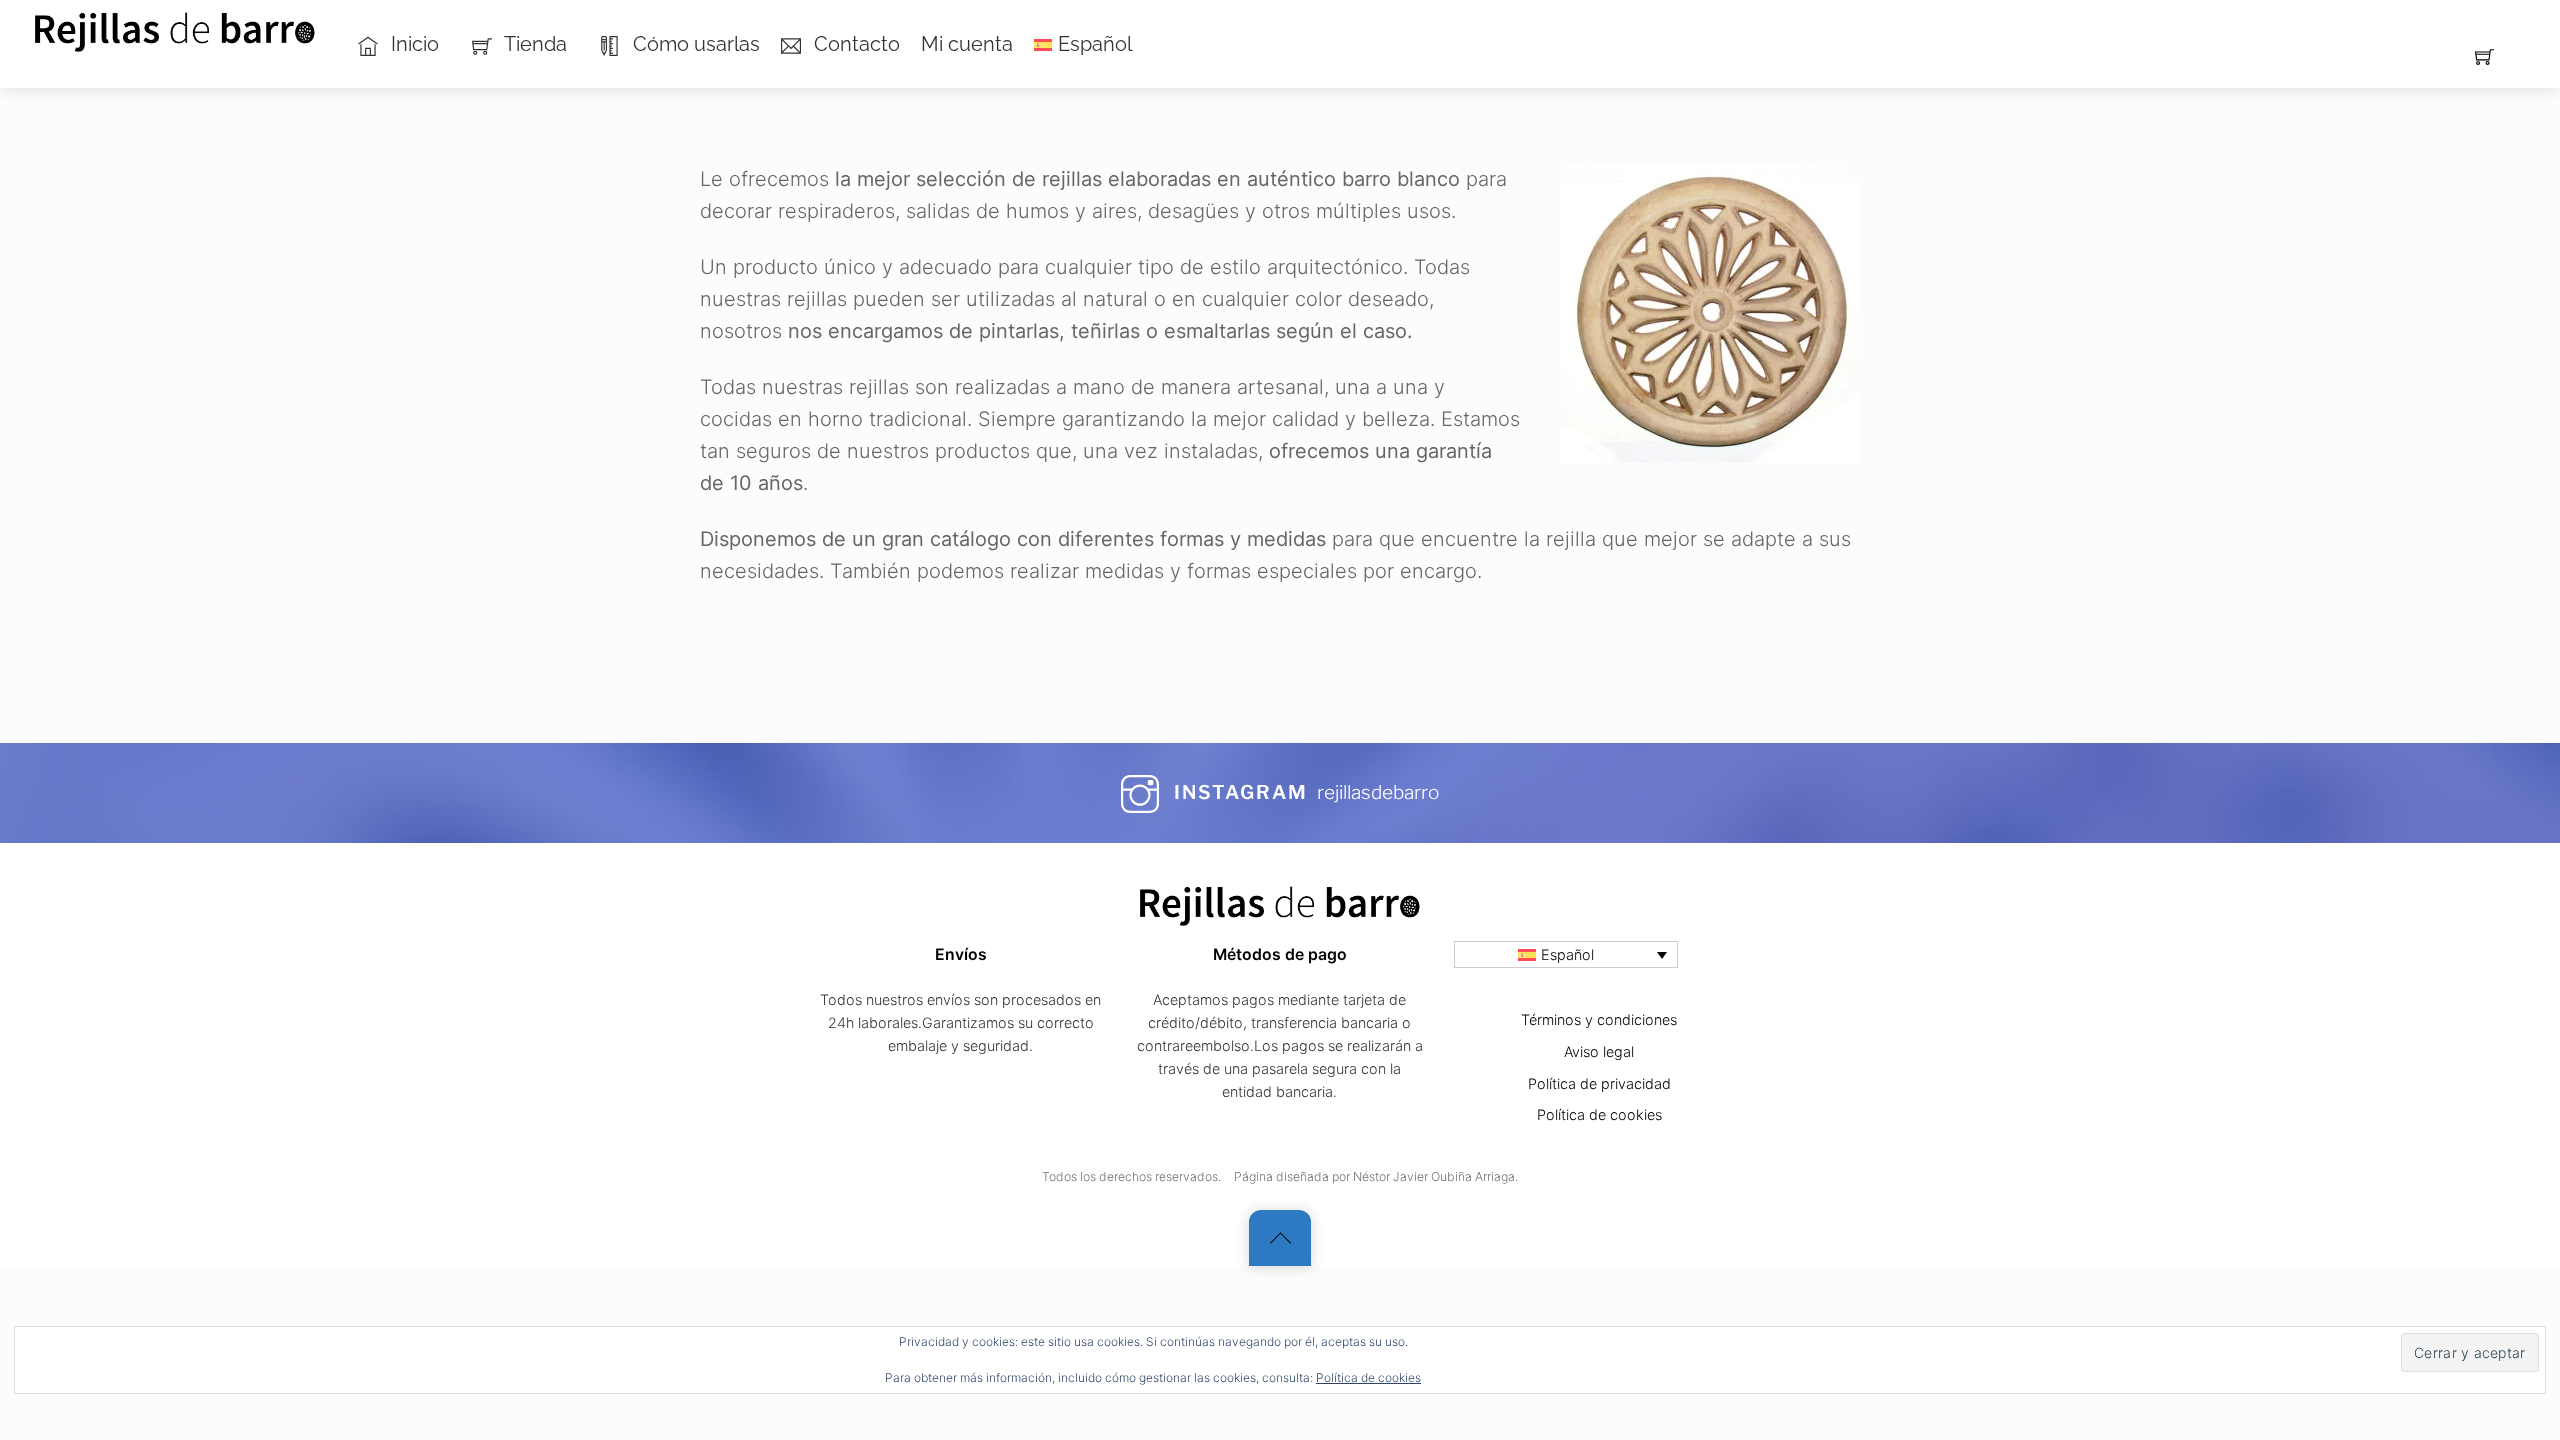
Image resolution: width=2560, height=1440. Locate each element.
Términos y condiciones (1599, 1019)
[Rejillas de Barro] (175, 27)
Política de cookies (1368, 1377)
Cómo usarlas (694, 44)
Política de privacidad (1599, 1083)
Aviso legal (1599, 1051)
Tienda (533, 44)
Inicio (412, 44)
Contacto (854, 44)
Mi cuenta (967, 44)
